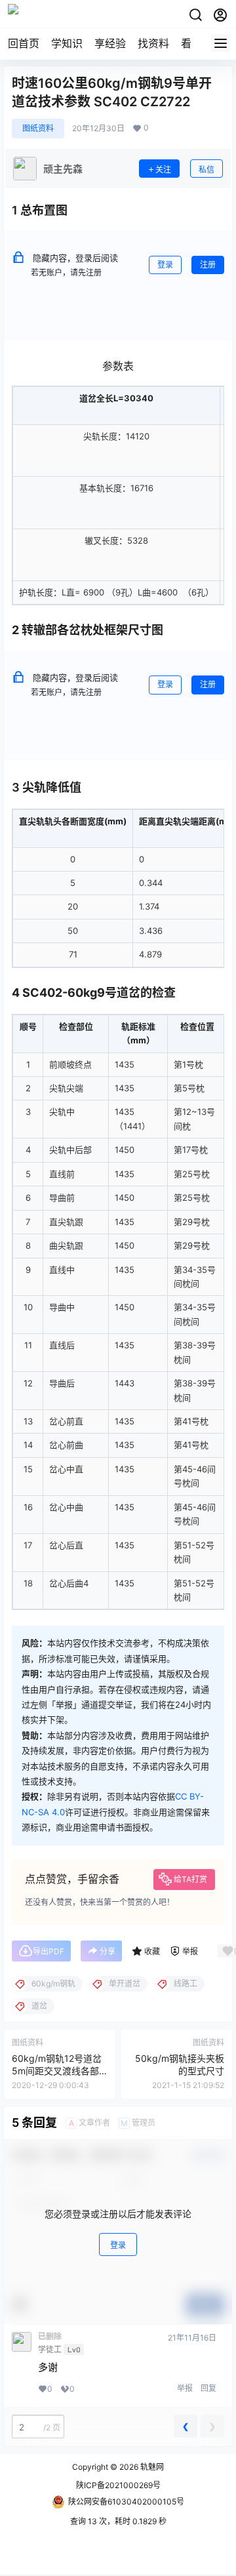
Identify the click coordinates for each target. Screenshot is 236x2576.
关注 (163, 170)
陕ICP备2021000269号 (118, 2485)
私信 (206, 170)
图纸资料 (38, 128)
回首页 (24, 43)
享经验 (110, 43)
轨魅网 (151, 2467)
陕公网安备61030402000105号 (126, 2502)
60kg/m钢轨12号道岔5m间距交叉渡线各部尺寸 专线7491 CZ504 (58, 2071)
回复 (208, 2388)
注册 (208, 265)
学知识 (67, 43)
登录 (165, 265)
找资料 (153, 43)
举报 (185, 2388)
